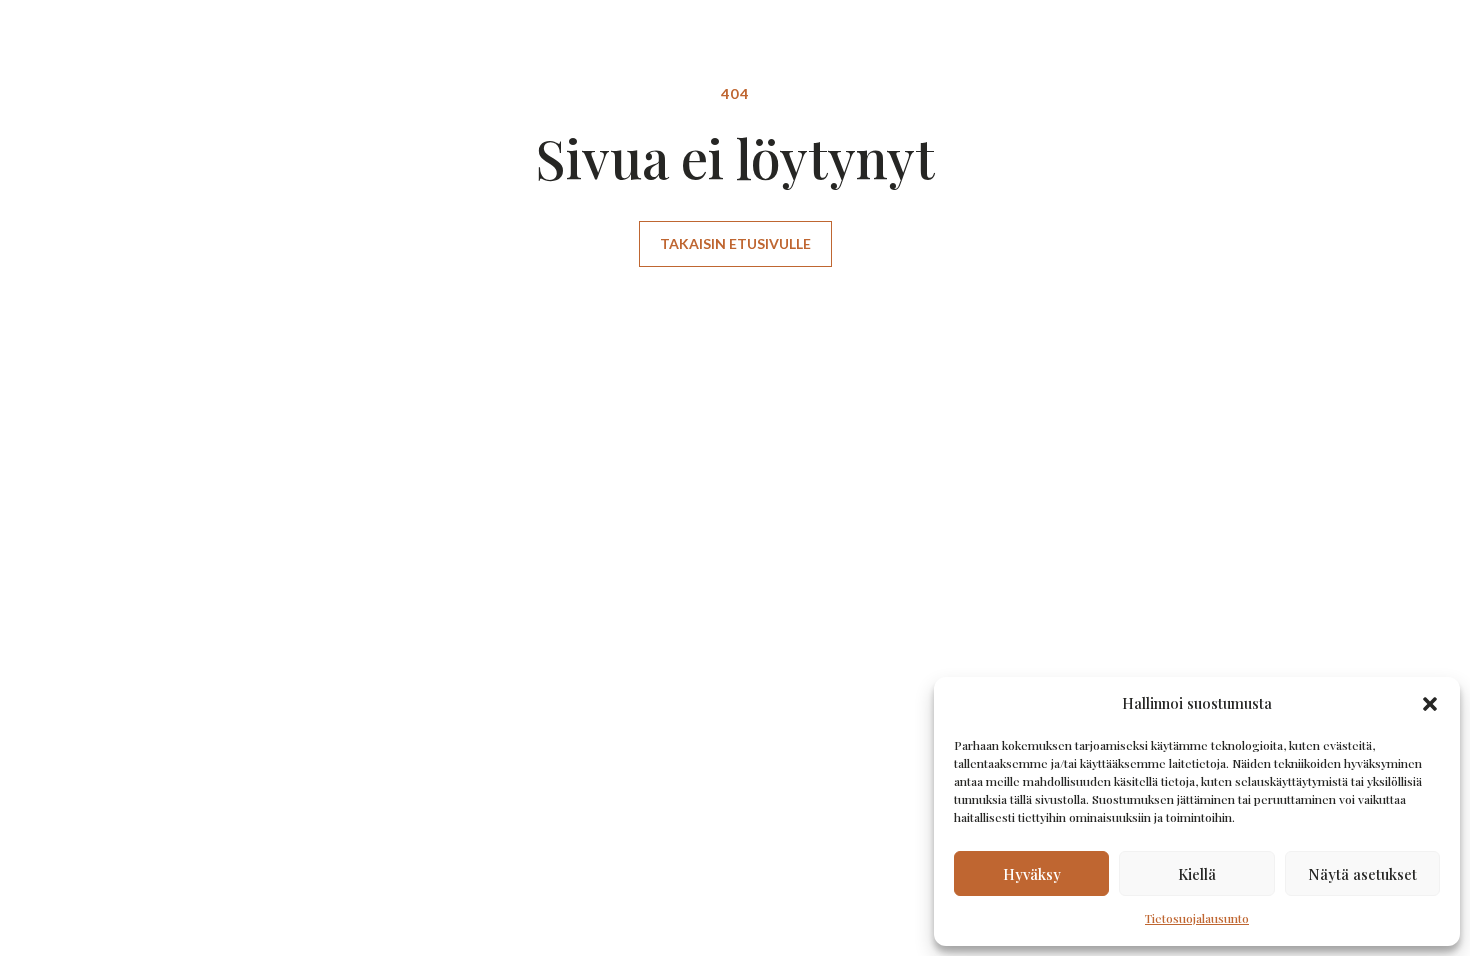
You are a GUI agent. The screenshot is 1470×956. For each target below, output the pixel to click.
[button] (1430, 704)
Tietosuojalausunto (1197, 918)
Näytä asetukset (1362, 874)
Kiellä (1197, 874)
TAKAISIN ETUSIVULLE (735, 243)
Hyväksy (1032, 874)
